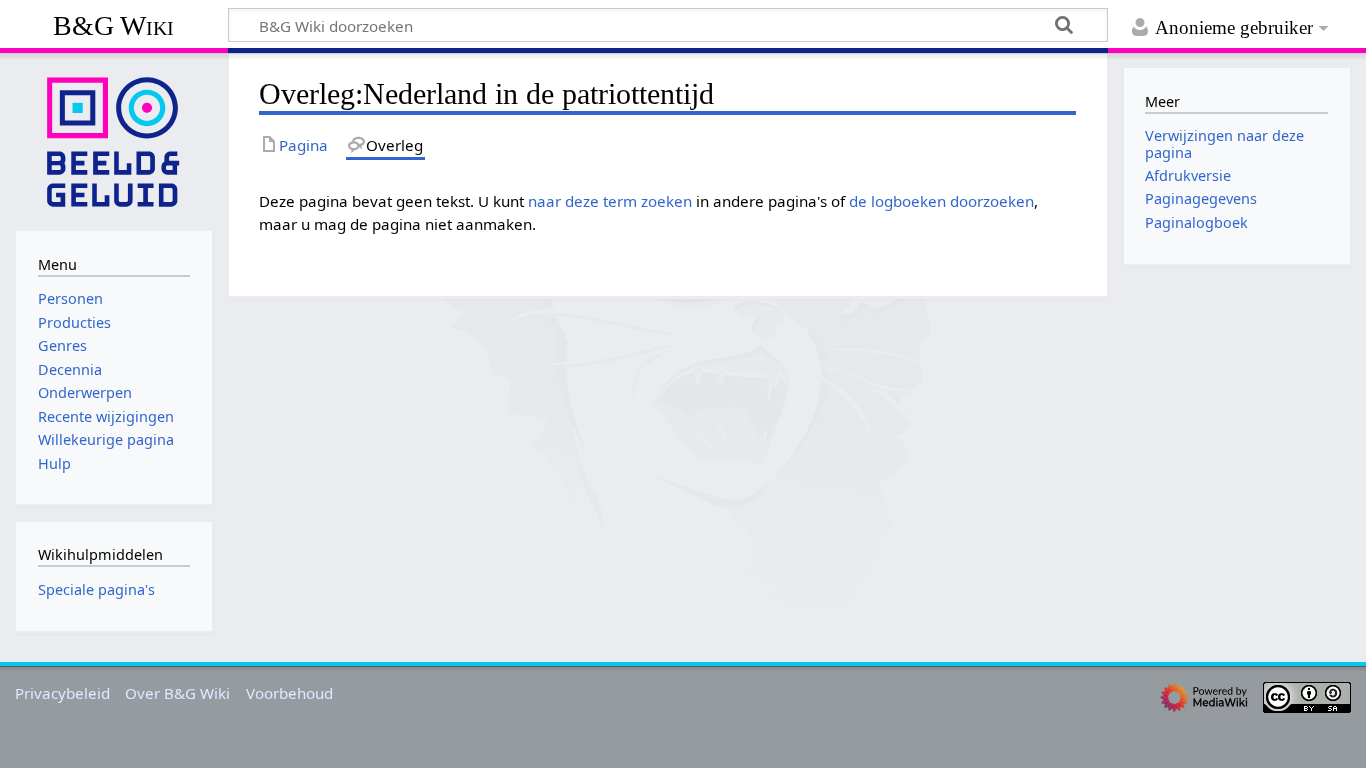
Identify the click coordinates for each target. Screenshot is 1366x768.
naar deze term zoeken (610, 201)
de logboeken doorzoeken (941, 201)
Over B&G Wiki (177, 693)
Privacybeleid (62, 693)
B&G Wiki (113, 25)
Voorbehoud (289, 693)
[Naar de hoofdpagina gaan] (114, 140)
